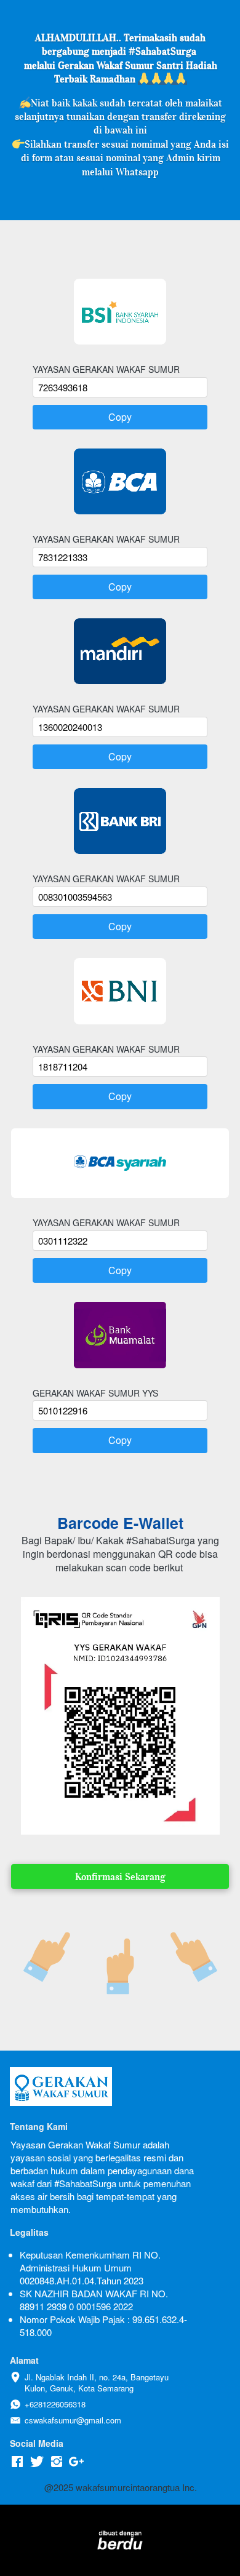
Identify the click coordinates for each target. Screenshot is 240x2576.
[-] (17, 2462)
